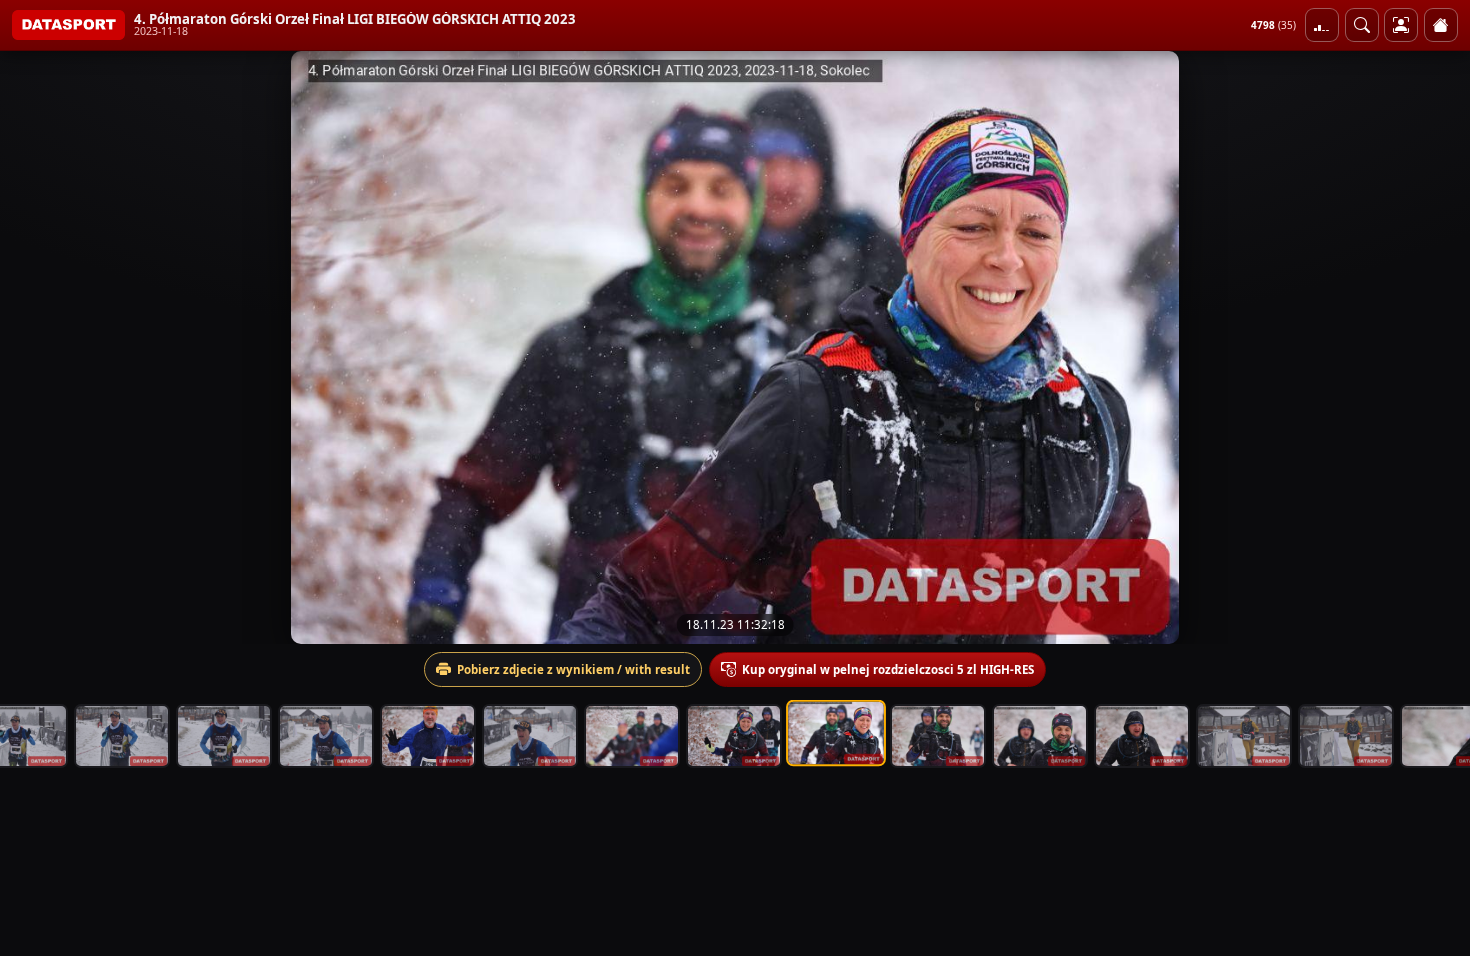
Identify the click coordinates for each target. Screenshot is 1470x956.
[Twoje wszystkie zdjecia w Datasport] (1401, 25)
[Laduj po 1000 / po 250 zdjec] (1322, 25)
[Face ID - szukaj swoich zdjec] (1362, 25)
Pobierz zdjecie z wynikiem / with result (573, 669)
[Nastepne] (1437, 347)
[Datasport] (68, 25)
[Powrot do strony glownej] (1441, 25)
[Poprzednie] (33, 347)
